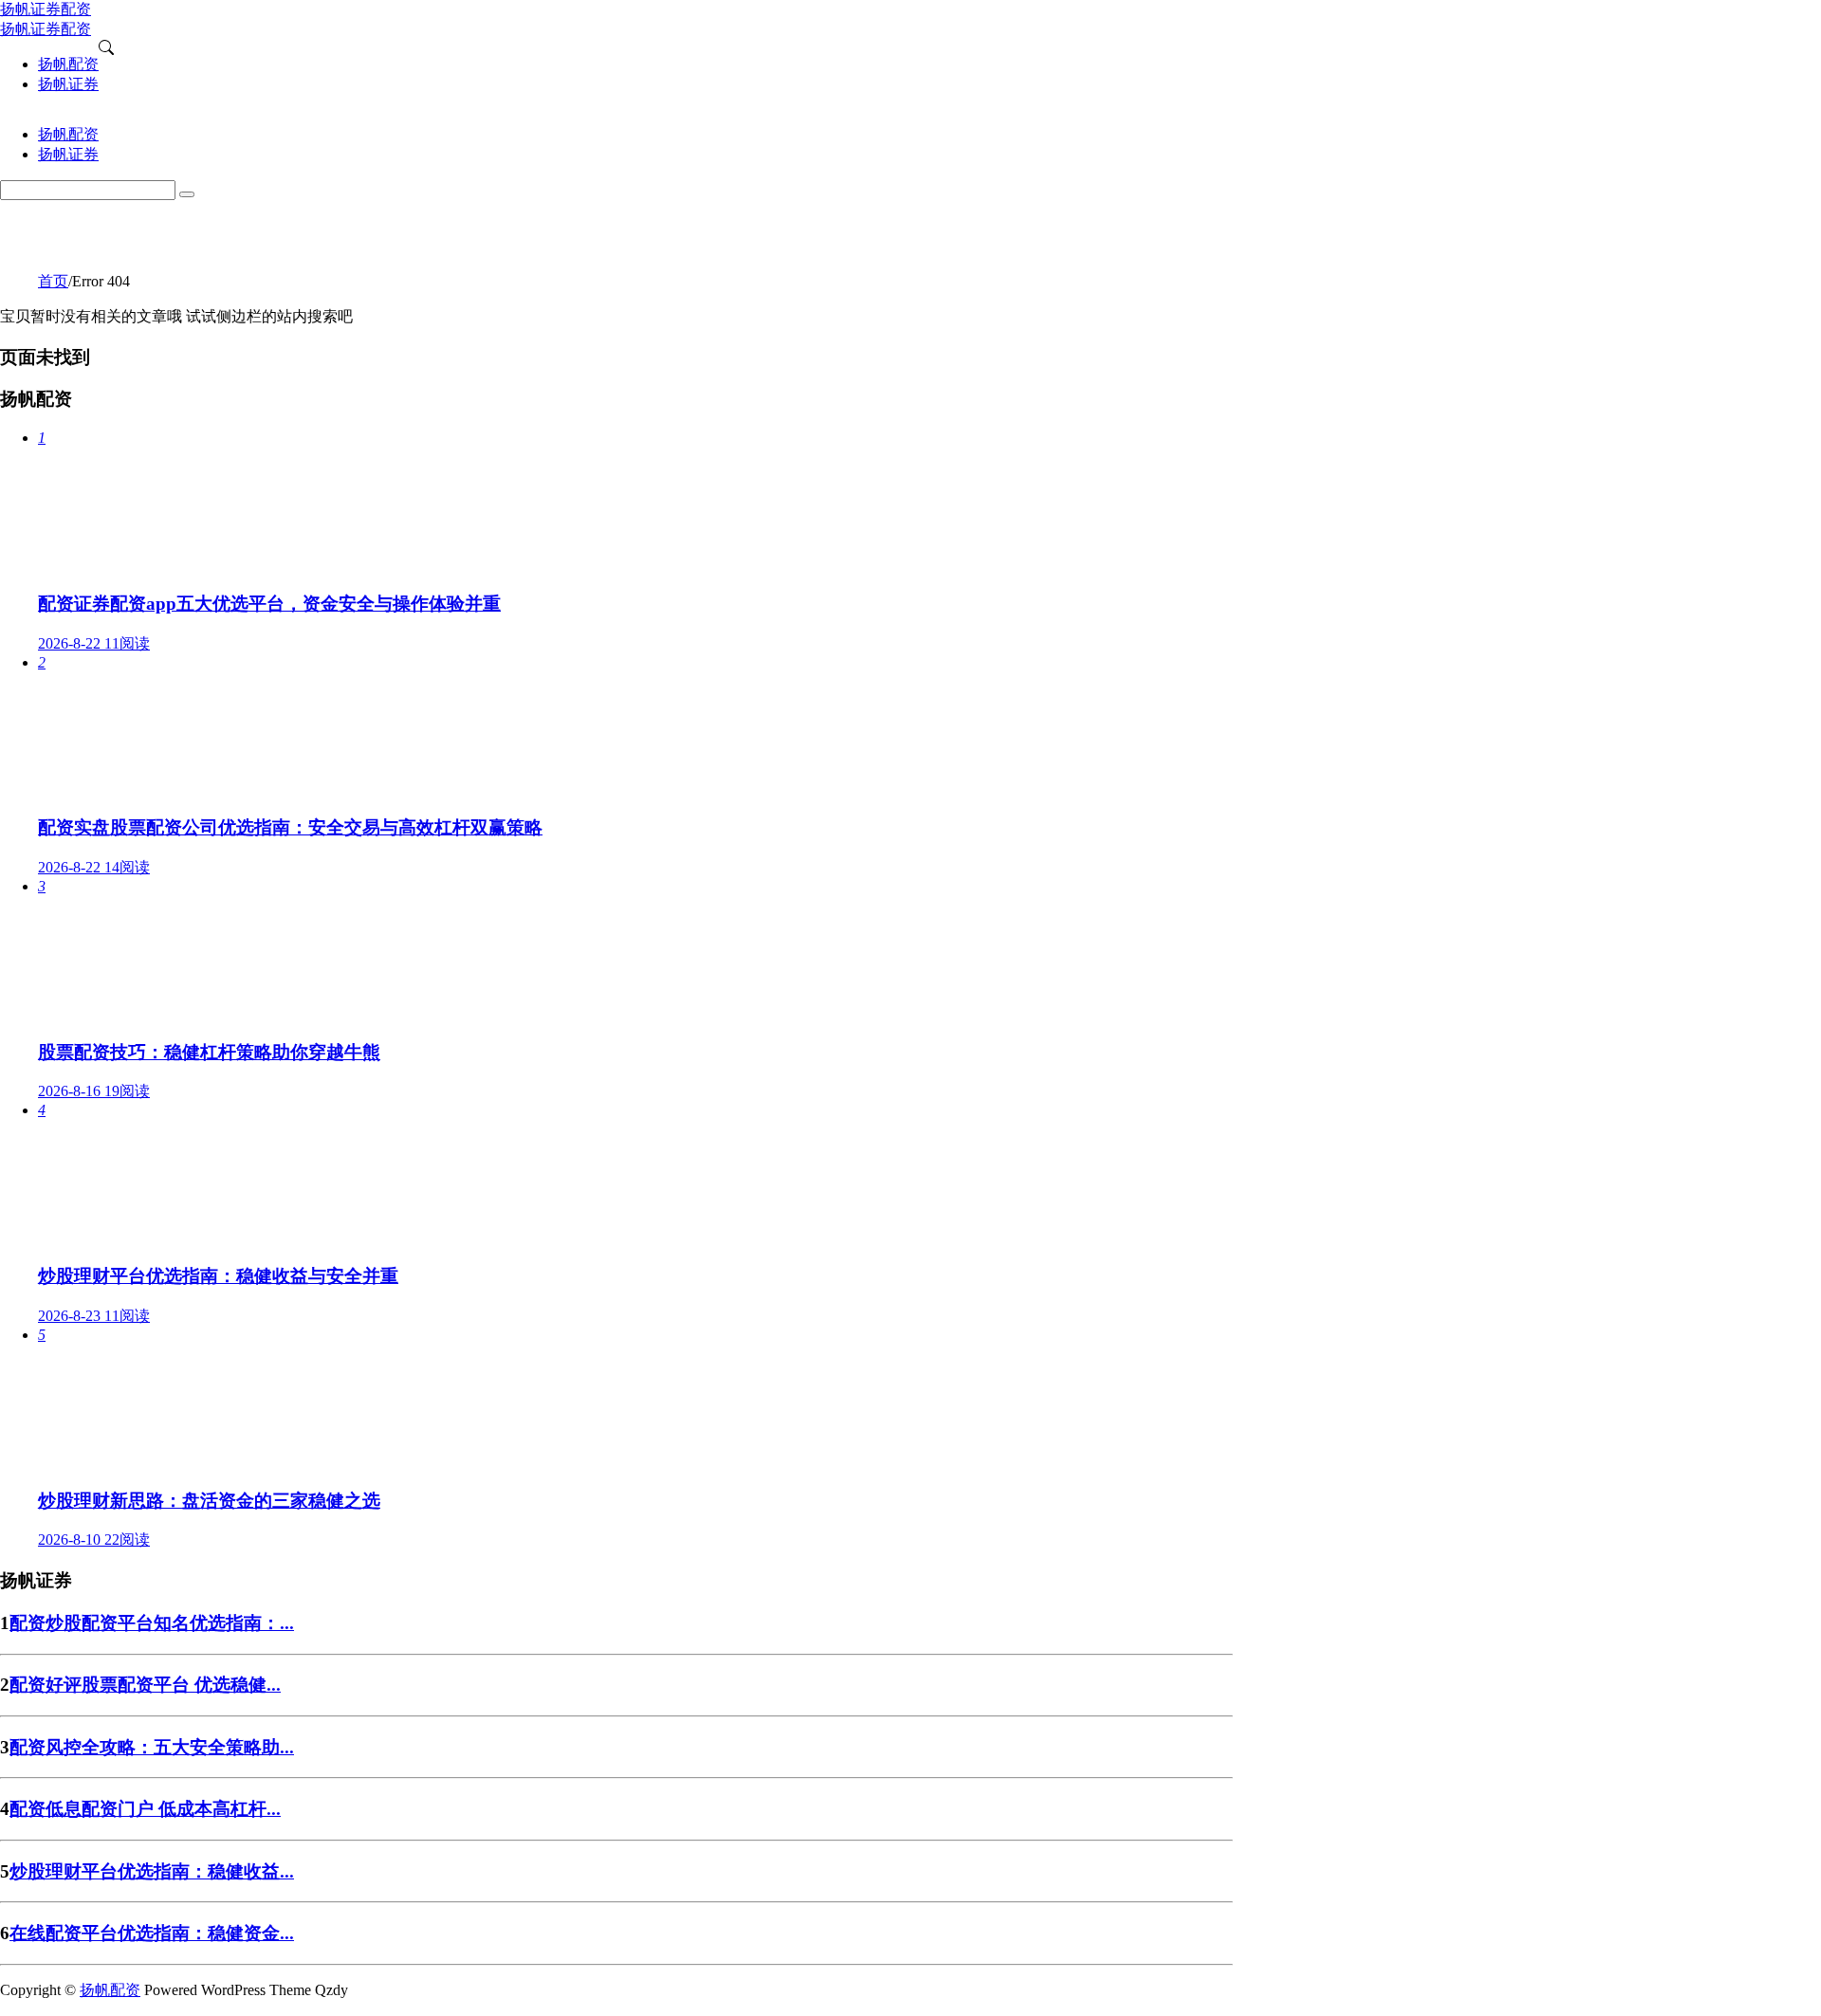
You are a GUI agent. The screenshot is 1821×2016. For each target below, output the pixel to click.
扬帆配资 (110, 1990)
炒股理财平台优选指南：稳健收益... (152, 1871)
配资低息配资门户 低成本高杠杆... (145, 1809)
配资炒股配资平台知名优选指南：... (152, 1623)
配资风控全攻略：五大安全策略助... (152, 1747)
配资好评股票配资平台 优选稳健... (145, 1685)
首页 (53, 281)
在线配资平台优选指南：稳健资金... (152, 1933)
